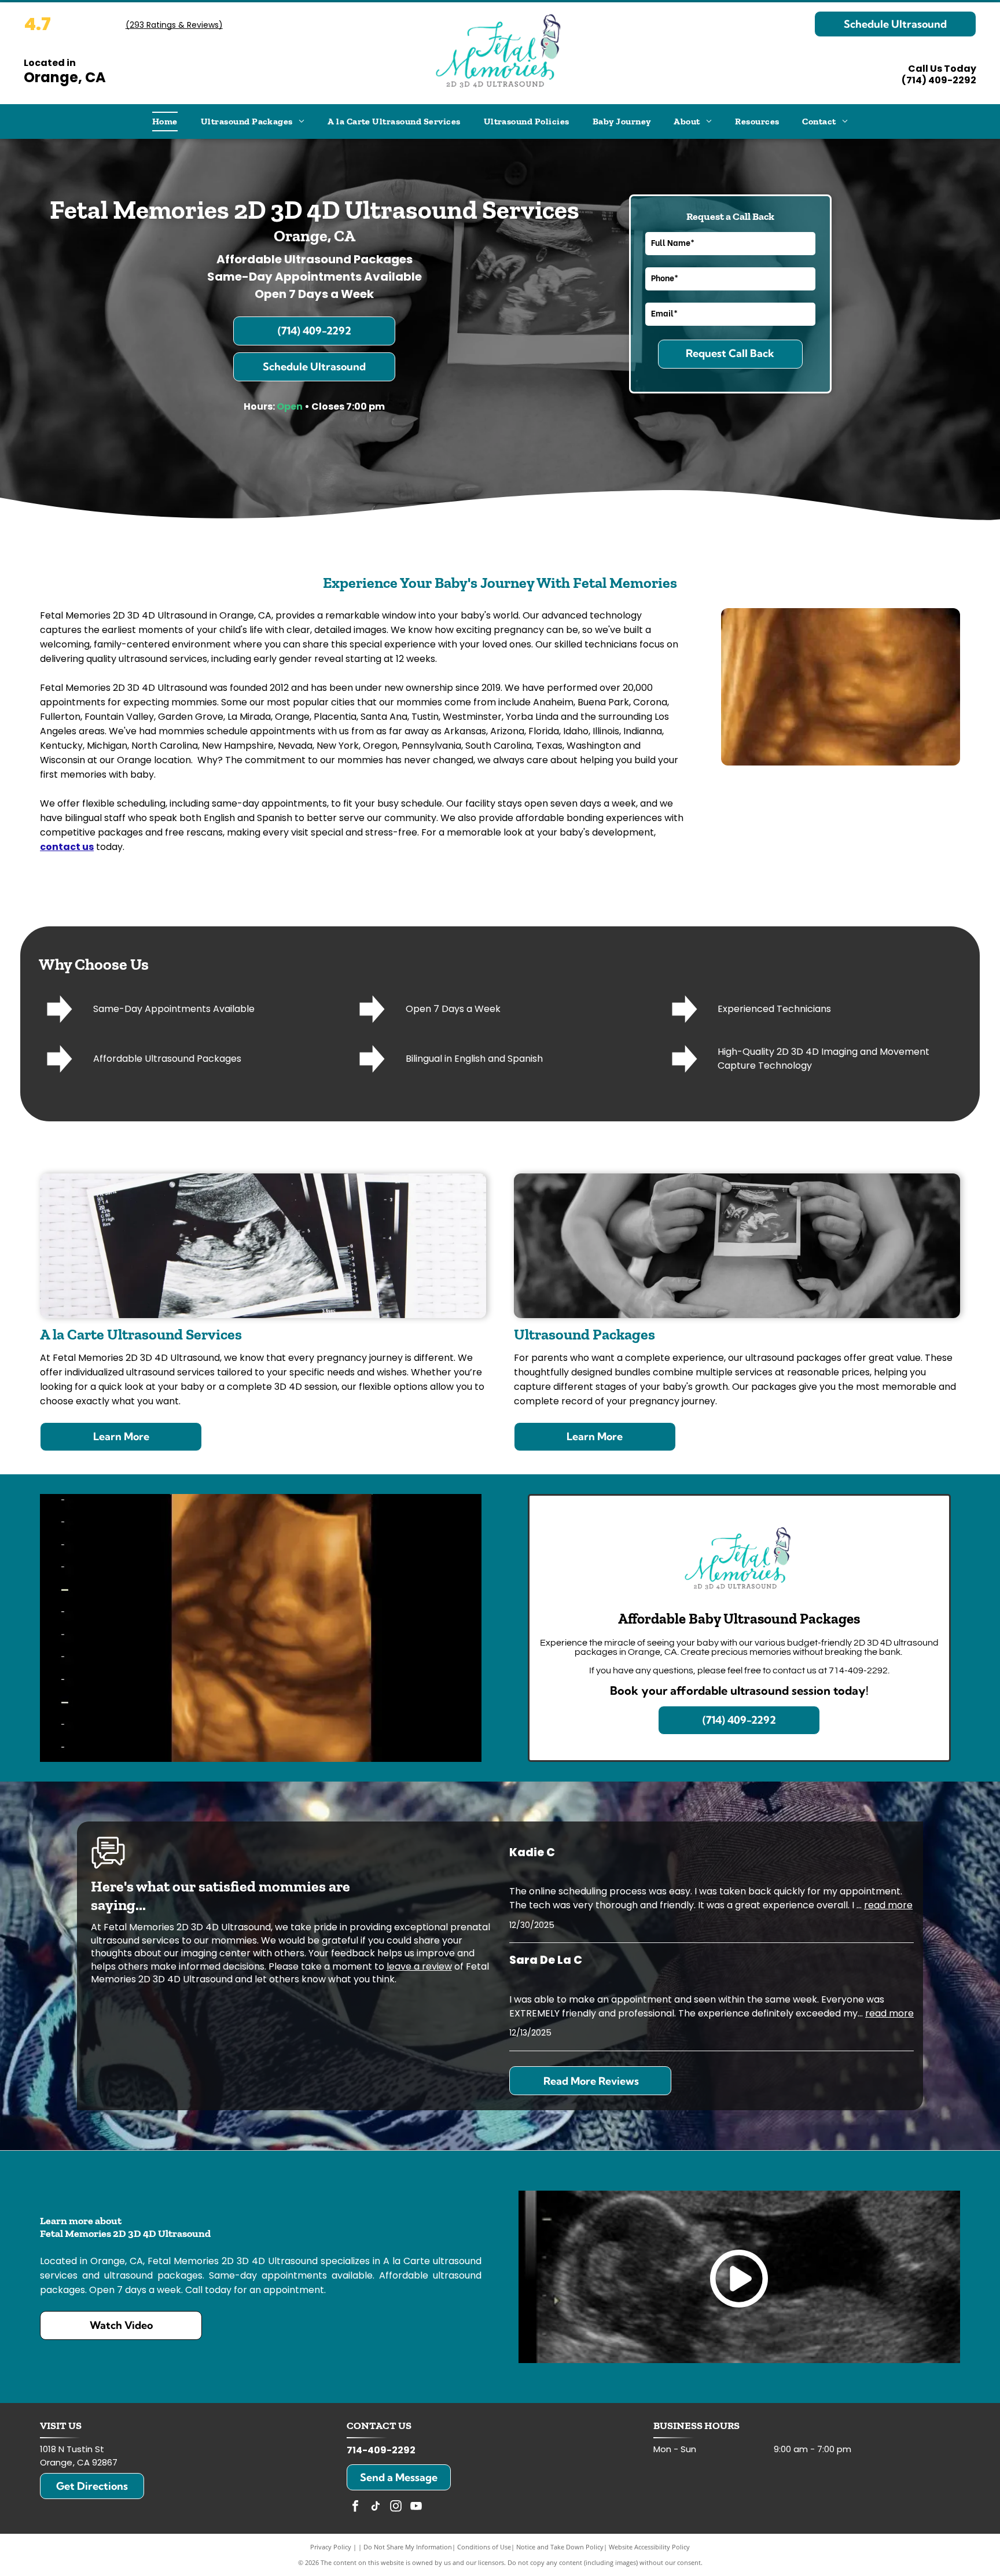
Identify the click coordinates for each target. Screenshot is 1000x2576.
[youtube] (416, 2507)
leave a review (419, 1966)
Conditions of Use (484, 2547)
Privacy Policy (331, 2547)
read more (888, 1905)
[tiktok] (376, 2507)
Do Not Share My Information (408, 2547)
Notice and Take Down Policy (560, 2547)
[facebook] (355, 2507)
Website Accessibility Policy (649, 2547)
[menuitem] (165, 122)
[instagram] (396, 2507)
